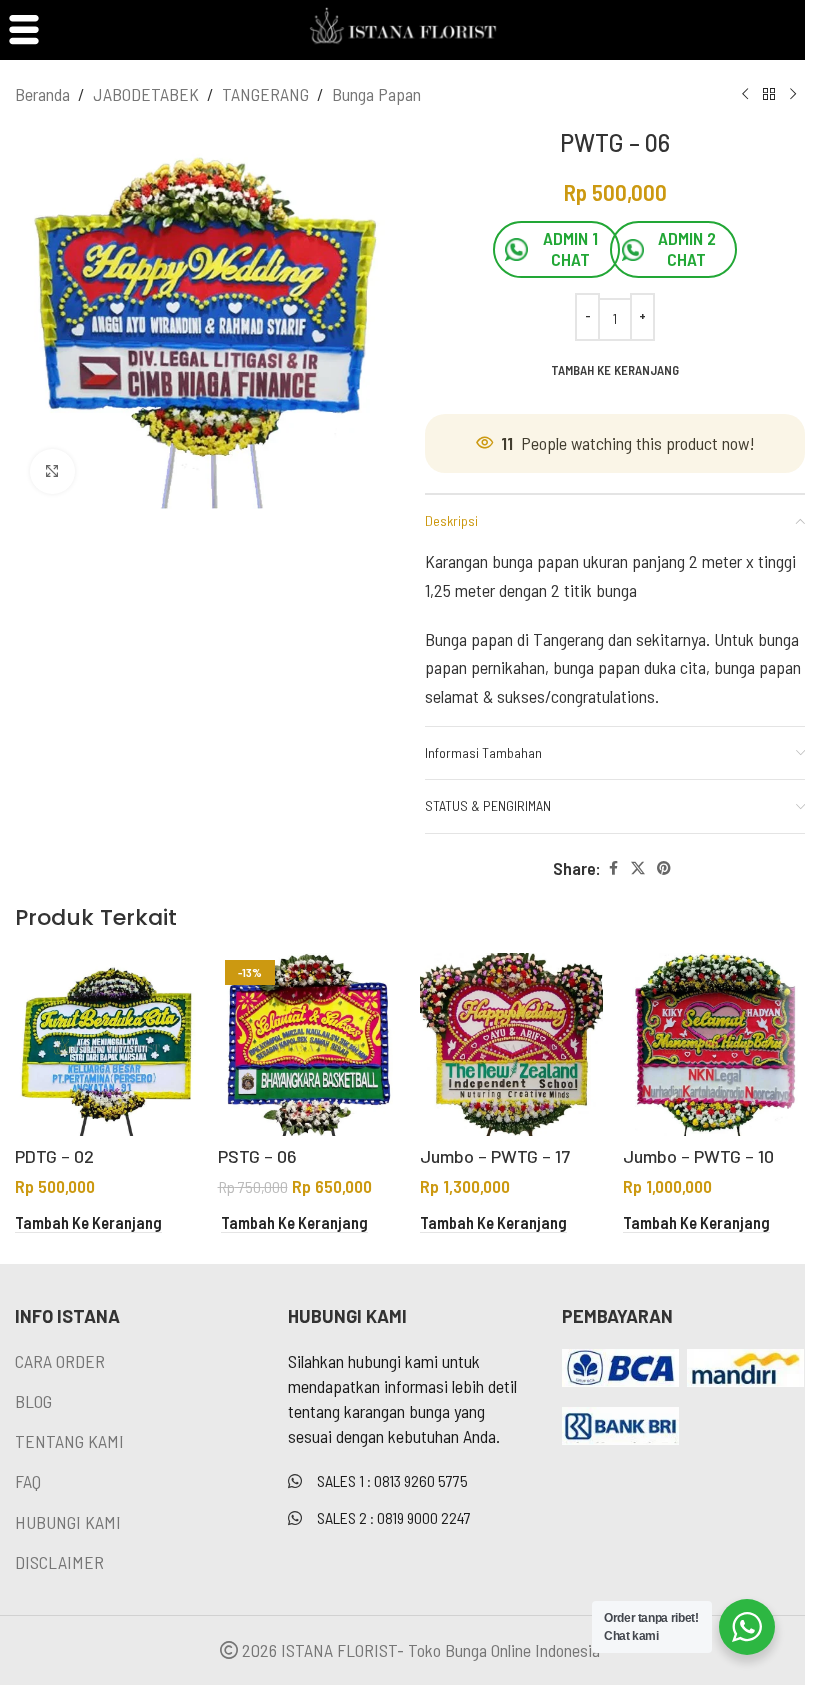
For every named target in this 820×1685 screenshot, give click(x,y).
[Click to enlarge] (52, 471)
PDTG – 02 (54, 1156)
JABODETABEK (146, 94)
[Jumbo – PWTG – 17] (511, 1044)
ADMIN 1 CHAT (570, 249)
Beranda (42, 94)
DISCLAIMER (59, 1562)
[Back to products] (769, 94)
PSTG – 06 (257, 1156)
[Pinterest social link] (664, 868)
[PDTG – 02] (106, 1044)
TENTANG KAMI (69, 1441)
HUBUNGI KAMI (68, 1522)
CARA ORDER (60, 1361)
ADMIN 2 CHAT (687, 249)
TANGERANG (265, 94)
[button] (88, 1223)
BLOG (33, 1401)
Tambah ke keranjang (615, 370)
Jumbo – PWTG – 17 (495, 1156)
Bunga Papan (376, 94)
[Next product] (793, 94)
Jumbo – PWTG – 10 (698, 1156)
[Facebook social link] (613, 868)
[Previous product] (745, 94)
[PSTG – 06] (309, 1044)
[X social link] (638, 868)
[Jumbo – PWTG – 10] (714, 1044)
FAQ (28, 1481)
